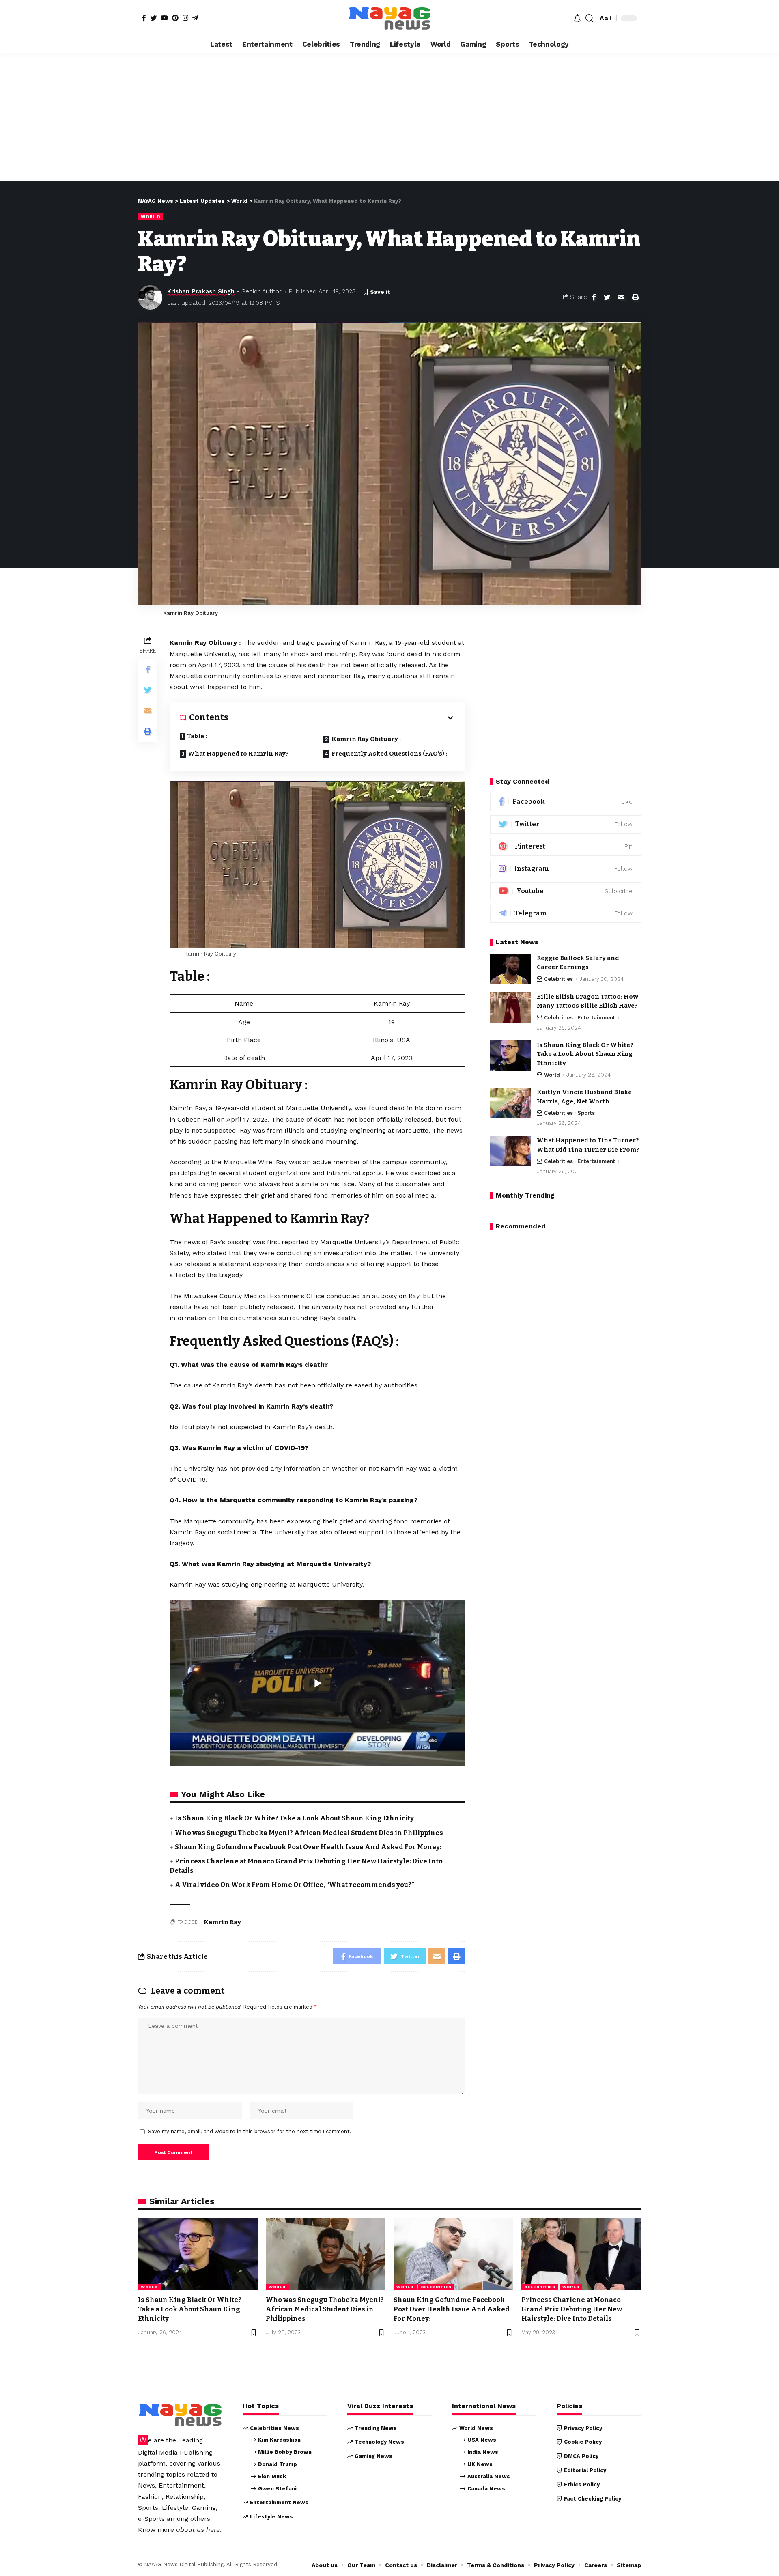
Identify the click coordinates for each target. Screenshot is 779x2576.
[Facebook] (144, 18)
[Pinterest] (175, 18)
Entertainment (596, 1018)
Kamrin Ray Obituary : (366, 739)
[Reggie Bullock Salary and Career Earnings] (510, 969)
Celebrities (558, 979)
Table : (197, 736)
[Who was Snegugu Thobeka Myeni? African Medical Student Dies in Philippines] (326, 2254)
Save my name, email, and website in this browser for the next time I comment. (250, 2131)
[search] (590, 18)
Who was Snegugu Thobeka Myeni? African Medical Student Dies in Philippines (309, 1833)
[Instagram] (185, 18)
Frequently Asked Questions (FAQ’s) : (389, 754)
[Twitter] (153, 18)
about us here (198, 2530)
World (151, 217)
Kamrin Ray (222, 1922)
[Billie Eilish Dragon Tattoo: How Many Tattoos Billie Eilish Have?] (510, 1007)
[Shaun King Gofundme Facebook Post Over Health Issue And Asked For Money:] (453, 2254)
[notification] (577, 18)
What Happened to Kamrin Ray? (238, 754)
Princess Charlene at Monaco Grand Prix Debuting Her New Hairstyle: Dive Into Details (572, 2309)
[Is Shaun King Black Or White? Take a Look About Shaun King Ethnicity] (510, 1056)
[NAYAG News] (389, 18)
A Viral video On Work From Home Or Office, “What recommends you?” (295, 1885)
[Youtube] (566, 891)
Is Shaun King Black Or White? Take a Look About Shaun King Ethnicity (294, 1818)
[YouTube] (164, 18)
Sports (586, 1113)
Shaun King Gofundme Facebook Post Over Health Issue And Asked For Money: (308, 1847)
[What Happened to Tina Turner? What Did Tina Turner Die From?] (510, 1151)
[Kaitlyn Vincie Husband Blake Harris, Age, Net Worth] (510, 1103)
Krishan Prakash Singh (201, 291)
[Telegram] (195, 18)
